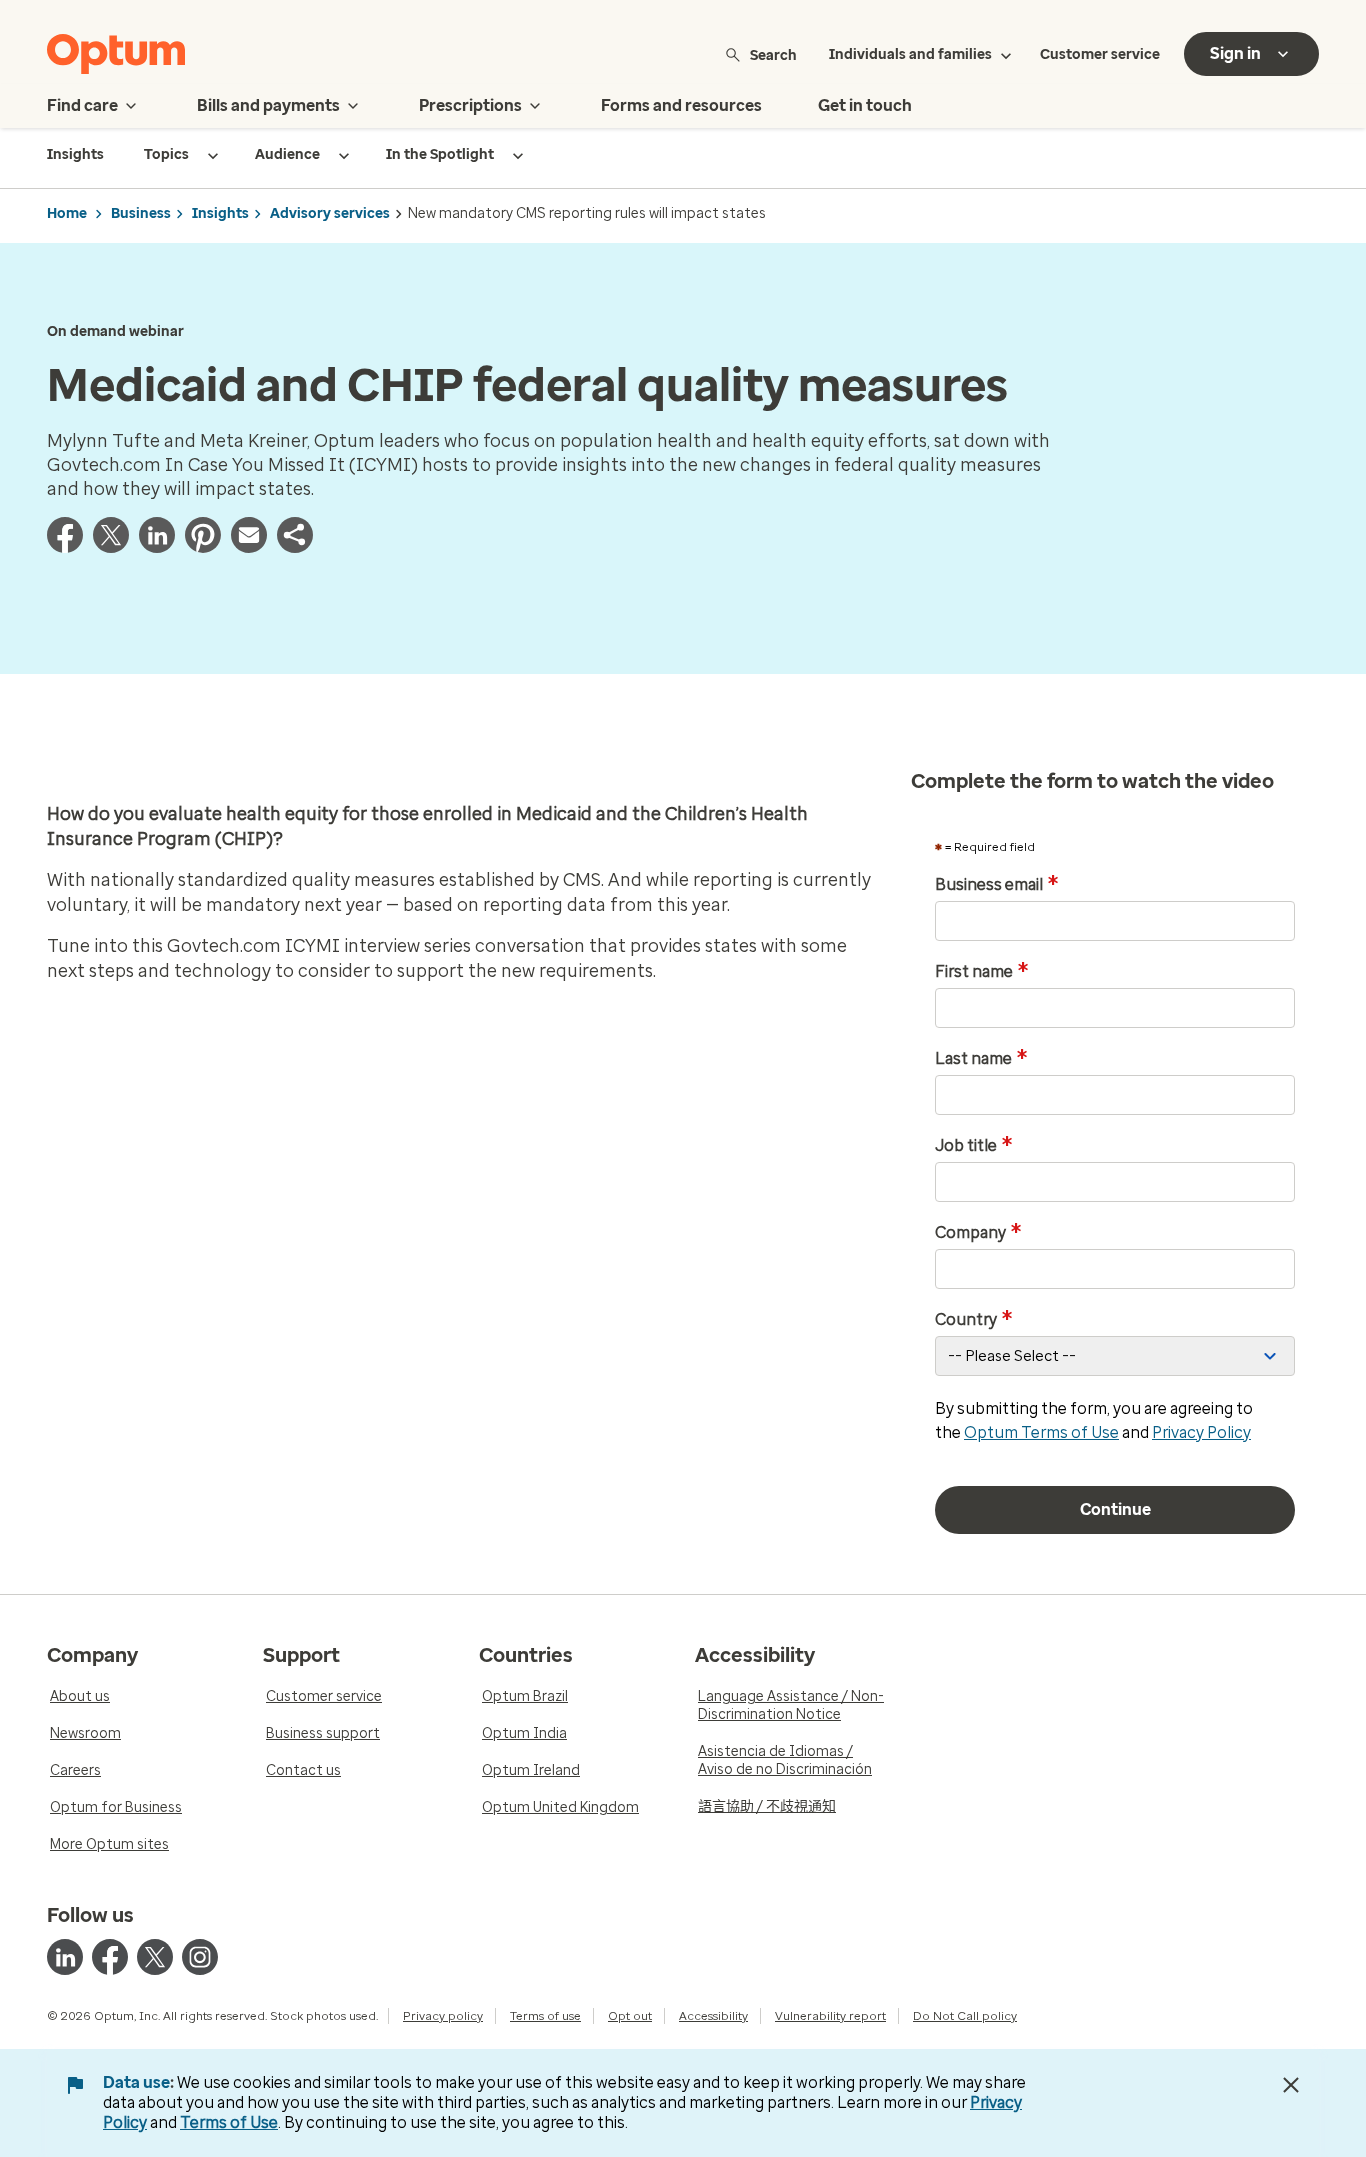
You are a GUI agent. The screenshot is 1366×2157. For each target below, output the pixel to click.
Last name (981, 1059)
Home (67, 213)
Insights (220, 213)
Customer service (1100, 54)
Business (141, 213)
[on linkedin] (65, 1957)
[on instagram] (200, 1957)
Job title (974, 1146)
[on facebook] (110, 1957)
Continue (1115, 1509)
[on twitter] (155, 1957)
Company (978, 1233)
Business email (997, 885)
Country (974, 1320)
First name (982, 972)
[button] (295, 547)
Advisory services (330, 213)
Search (773, 54)
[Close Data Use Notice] (1291, 2085)
